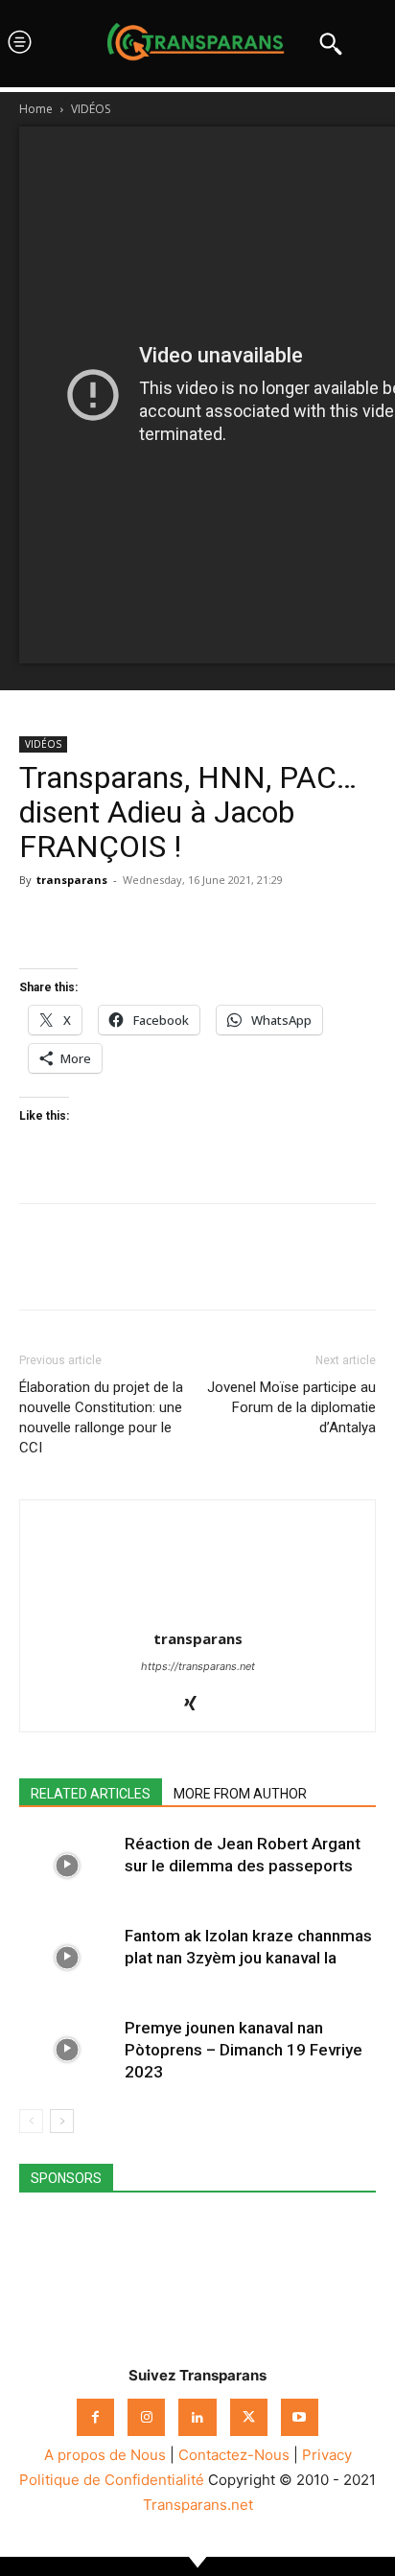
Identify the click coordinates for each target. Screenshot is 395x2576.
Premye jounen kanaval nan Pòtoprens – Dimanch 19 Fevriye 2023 (244, 2050)
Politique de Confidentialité (112, 2480)
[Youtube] (300, 2417)
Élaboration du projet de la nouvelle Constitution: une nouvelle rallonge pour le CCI (101, 1417)
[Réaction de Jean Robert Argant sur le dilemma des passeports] (67, 1866)
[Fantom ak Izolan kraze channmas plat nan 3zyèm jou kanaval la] (67, 1958)
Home (36, 109)
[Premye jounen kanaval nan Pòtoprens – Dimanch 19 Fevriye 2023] (67, 2050)
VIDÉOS (91, 109)
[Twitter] (82, 923)
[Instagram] (146, 2417)
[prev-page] (31, 2121)
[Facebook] (38, 923)
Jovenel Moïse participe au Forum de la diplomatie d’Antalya (291, 1407)
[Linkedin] (171, 923)
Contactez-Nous (234, 2455)
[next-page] (62, 2121)
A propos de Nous (105, 2455)
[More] (216, 923)
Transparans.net (198, 2505)
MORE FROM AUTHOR (240, 1794)
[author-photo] (197, 1612)
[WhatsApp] (127, 923)
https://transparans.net (198, 1666)
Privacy (327, 2455)
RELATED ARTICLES (91, 1794)
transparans (72, 880)
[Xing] (198, 1705)
